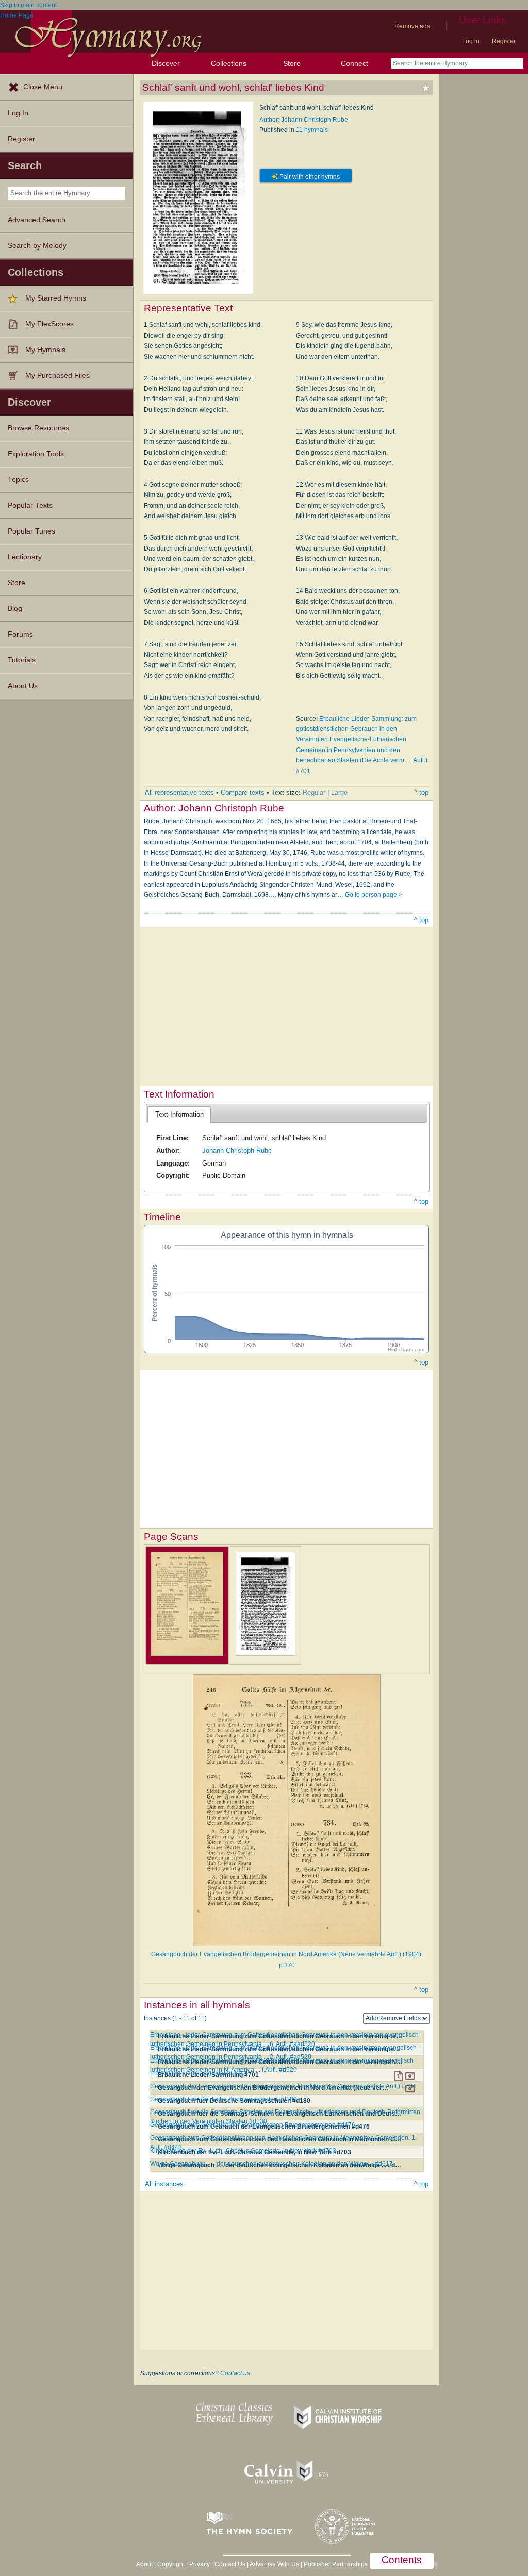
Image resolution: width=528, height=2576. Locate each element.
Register (504, 41)
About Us (23, 686)
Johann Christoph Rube (237, 1150)
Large (339, 793)
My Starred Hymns (56, 298)
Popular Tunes (31, 531)
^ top (421, 793)
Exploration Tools (36, 454)
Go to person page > (374, 895)
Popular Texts (30, 505)
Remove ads (412, 26)
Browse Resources (38, 428)
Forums (20, 634)
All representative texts (179, 793)
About (144, 2564)
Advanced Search (37, 220)
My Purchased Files (57, 376)
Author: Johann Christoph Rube (304, 120)
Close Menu (43, 87)
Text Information (179, 1114)
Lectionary (25, 557)
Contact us (235, 2373)
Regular (314, 793)
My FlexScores (49, 324)
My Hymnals (45, 350)
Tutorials (22, 660)
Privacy (200, 2564)
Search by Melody (37, 246)
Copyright (171, 2564)
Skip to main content (28, 5)
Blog (15, 609)
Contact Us (230, 2564)
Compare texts (243, 793)
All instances (164, 2184)
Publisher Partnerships (336, 2564)
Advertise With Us (274, 2564)
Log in (471, 41)
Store (292, 63)
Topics (18, 480)
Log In (18, 113)
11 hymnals (312, 130)
